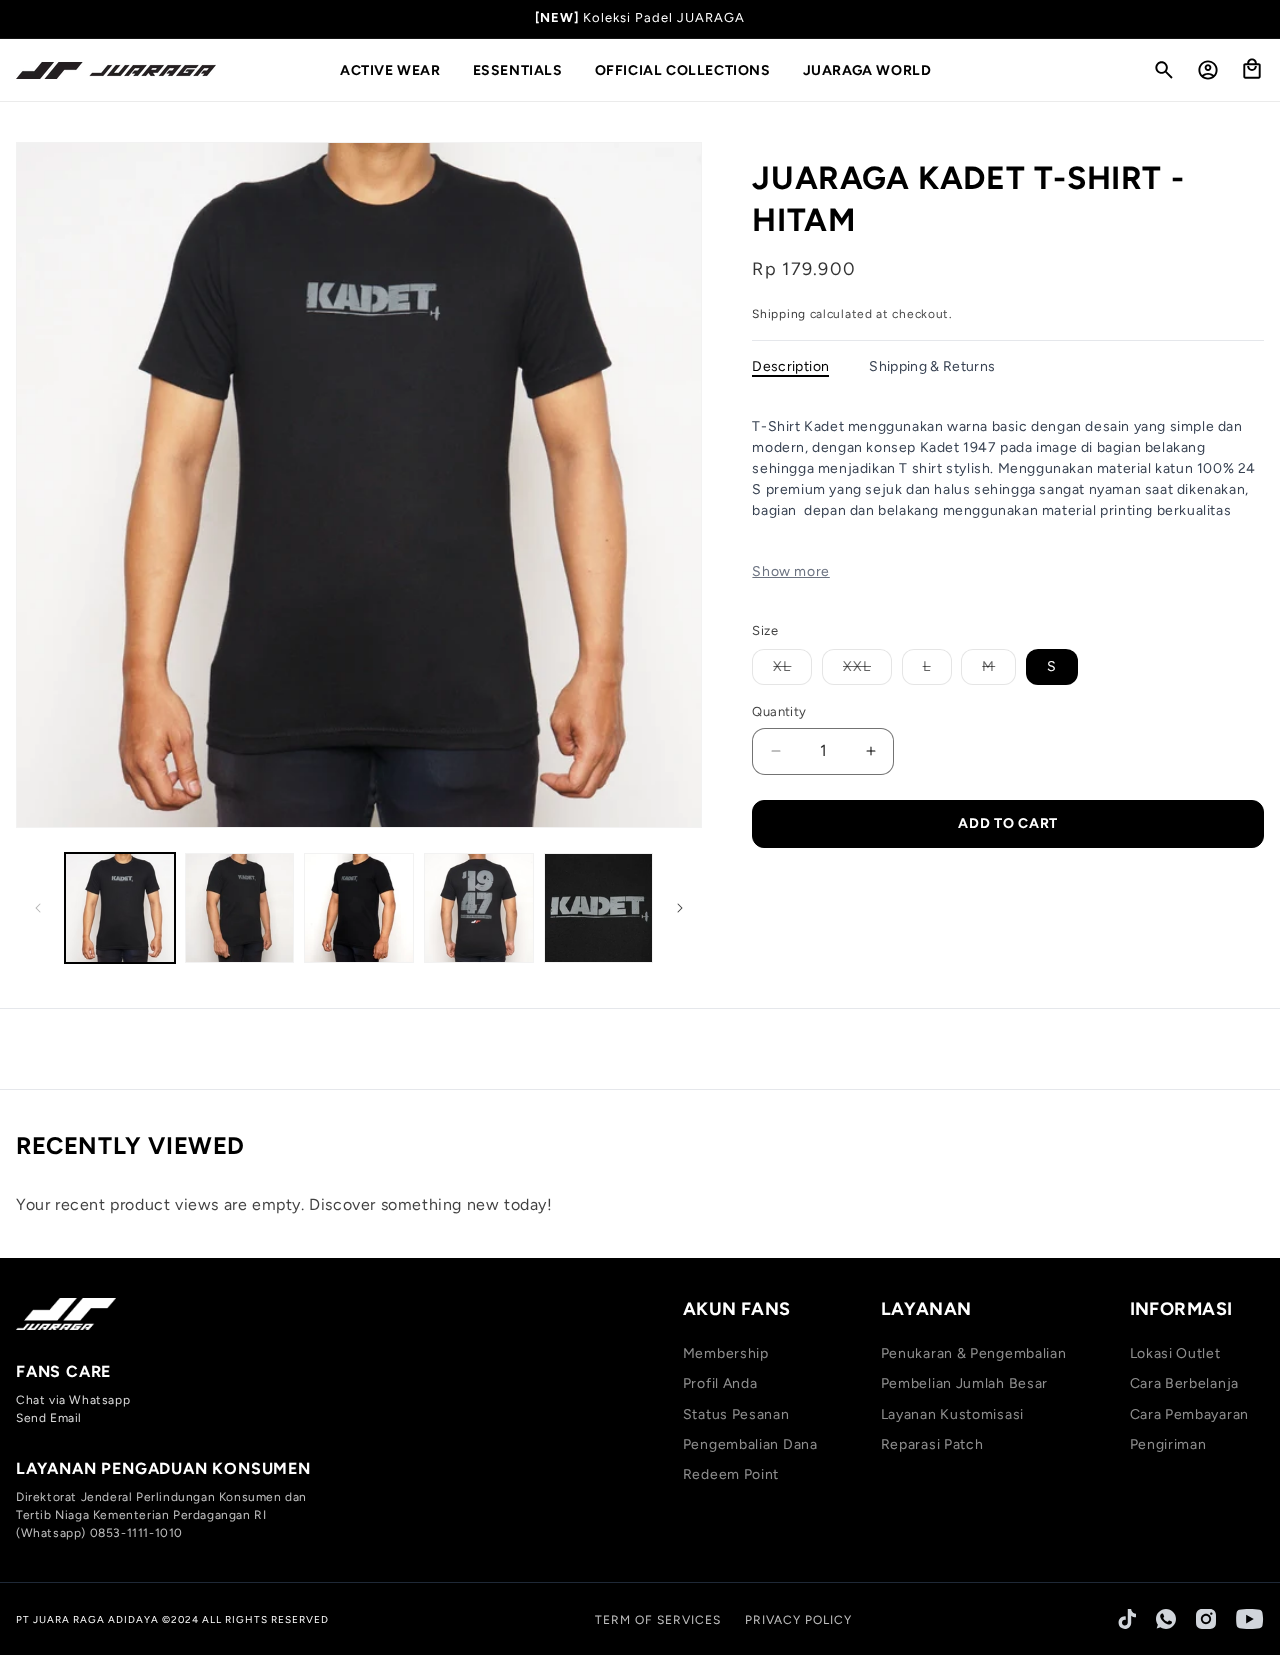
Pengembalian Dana (750, 1444)
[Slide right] (680, 908)
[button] (398, 71)
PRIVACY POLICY (798, 1620)
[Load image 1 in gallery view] (120, 908)
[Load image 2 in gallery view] (240, 908)
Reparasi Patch (932, 1444)
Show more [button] (790, 571)
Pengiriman (1168, 1444)
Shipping (779, 314)
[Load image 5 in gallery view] (599, 908)
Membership (726, 1353)
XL (792, 671)
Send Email (49, 1418)
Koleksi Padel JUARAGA (664, 17)
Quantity (779, 711)
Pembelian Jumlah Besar (964, 1383)
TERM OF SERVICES (658, 1620)
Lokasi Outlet (1175, 1353)
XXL (867, 671)
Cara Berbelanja (1185, 1383)
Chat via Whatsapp (73, 1400)
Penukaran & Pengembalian (974, 1353)
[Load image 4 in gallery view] (479, 908)
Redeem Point (731, 1474)
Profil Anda (720, 1383)
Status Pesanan (736, 1414)
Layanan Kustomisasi (952, 1414)
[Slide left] (38, 908)
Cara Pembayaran (1190, 1414)
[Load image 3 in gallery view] (359, 908)
